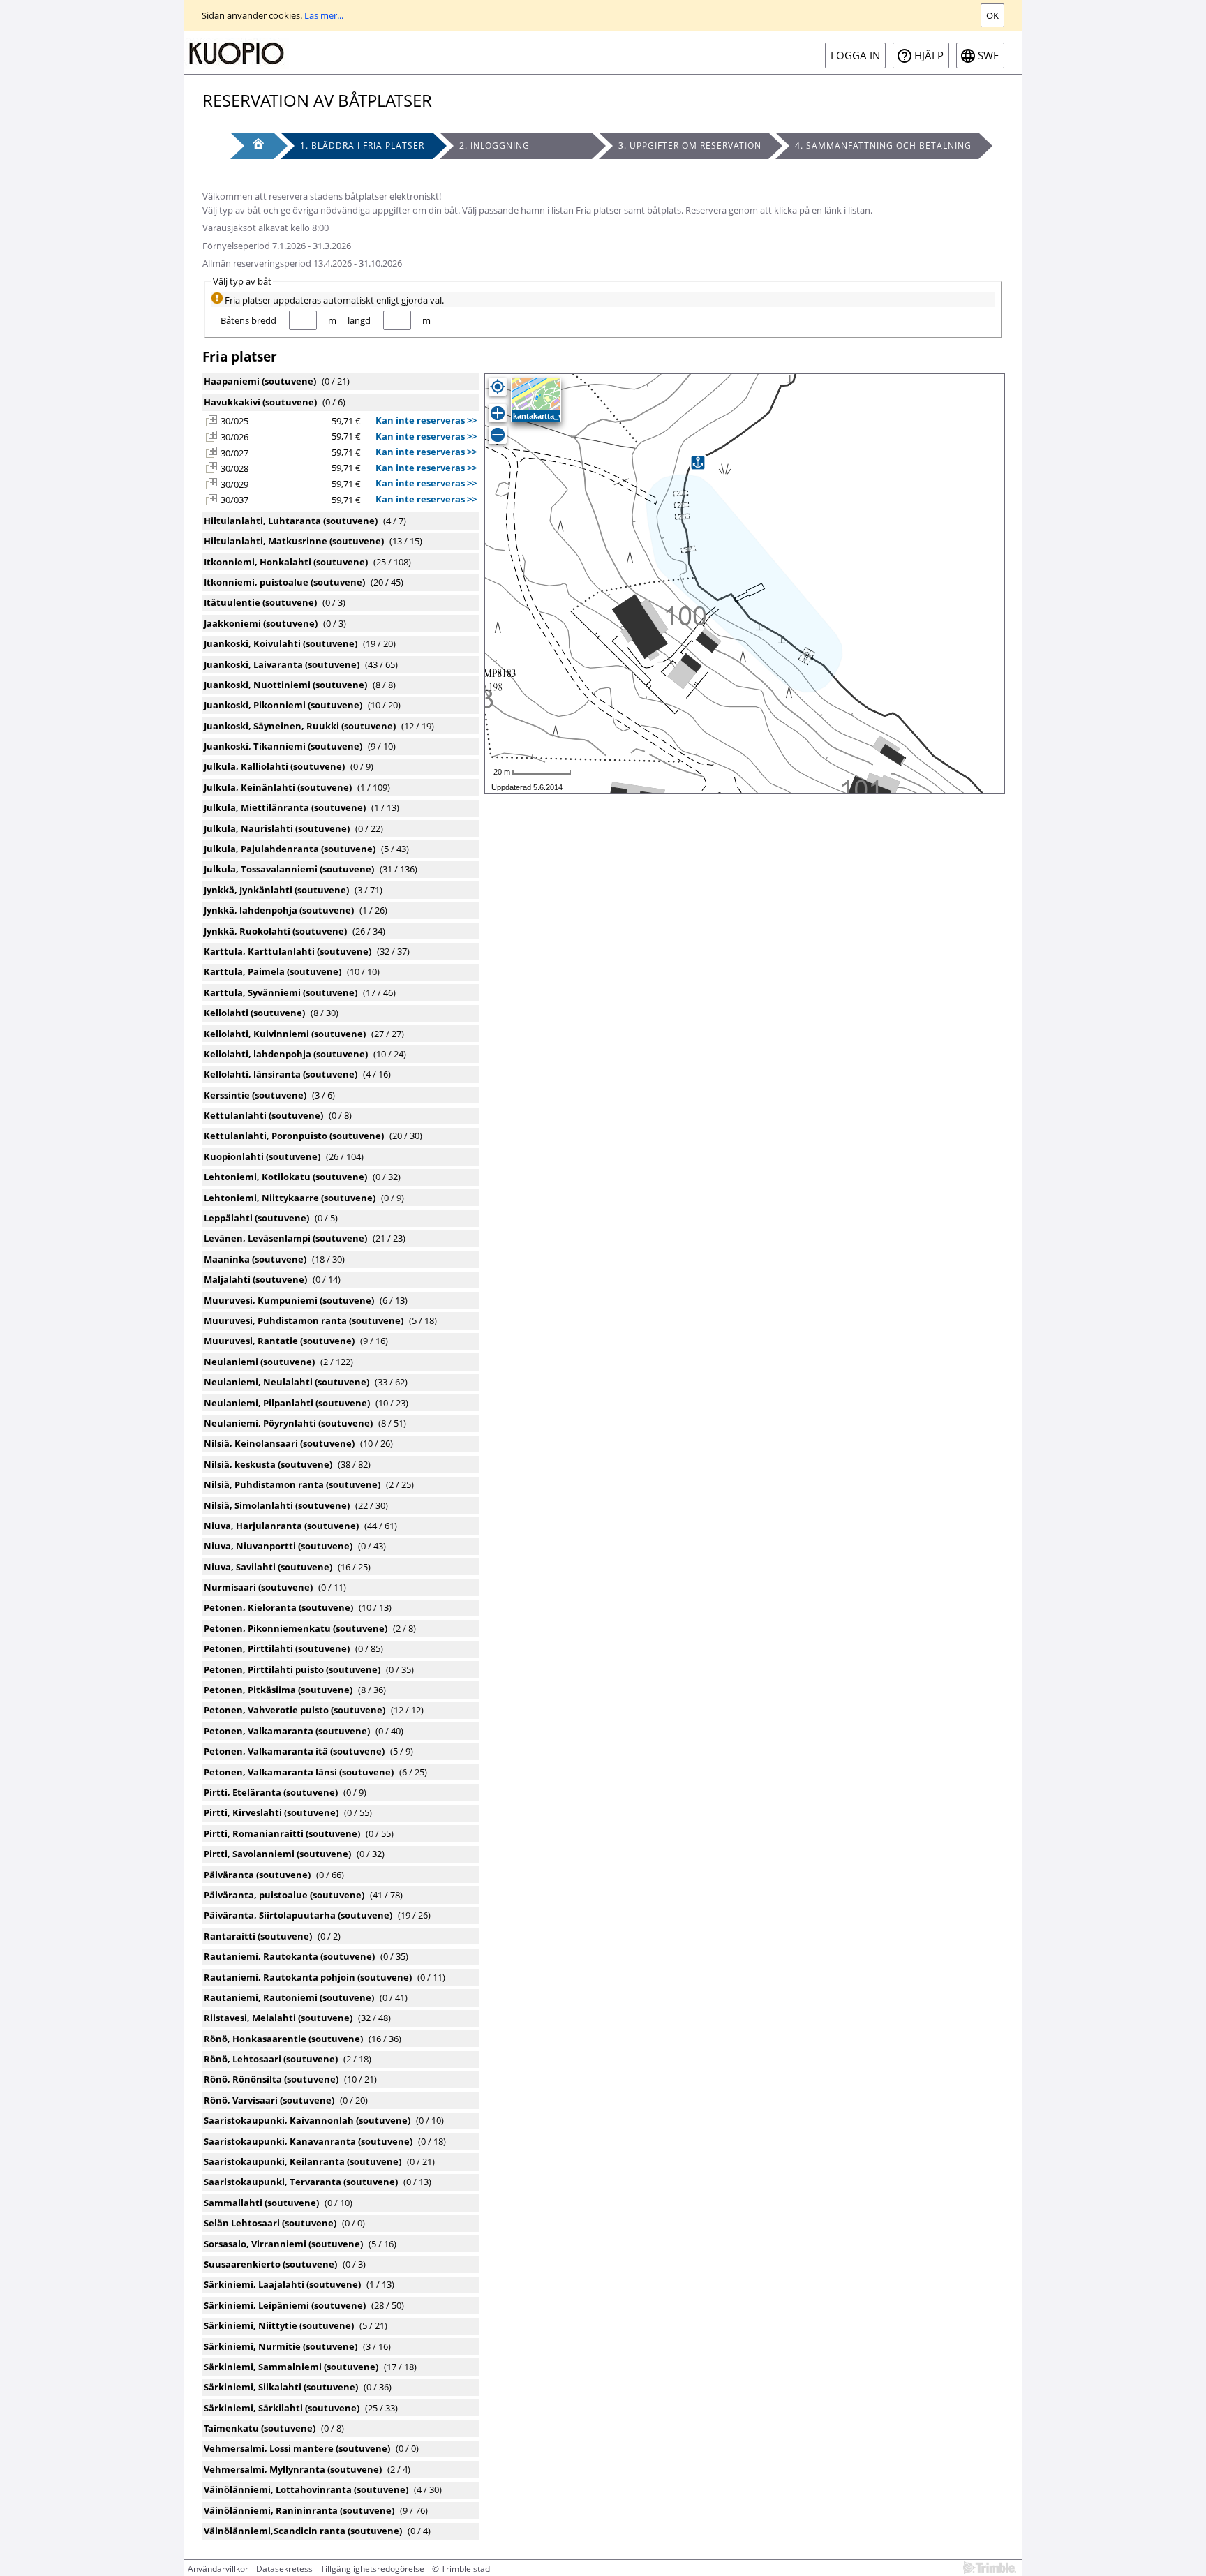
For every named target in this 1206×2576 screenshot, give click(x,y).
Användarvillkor (218, 2569)
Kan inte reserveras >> (426, 420)
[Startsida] (237, 52)
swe (988, 55)
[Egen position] (498, 387)
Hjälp (929, 55)
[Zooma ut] (498, 435)
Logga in (855, 55)
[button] (211, 421)
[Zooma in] (498, 413)
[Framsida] (252, 146)
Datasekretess (284, 2569)
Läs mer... (324, 15)
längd (359, 320)
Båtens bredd (248, 320)
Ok (992, 15)
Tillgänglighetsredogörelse (372, 2569)
